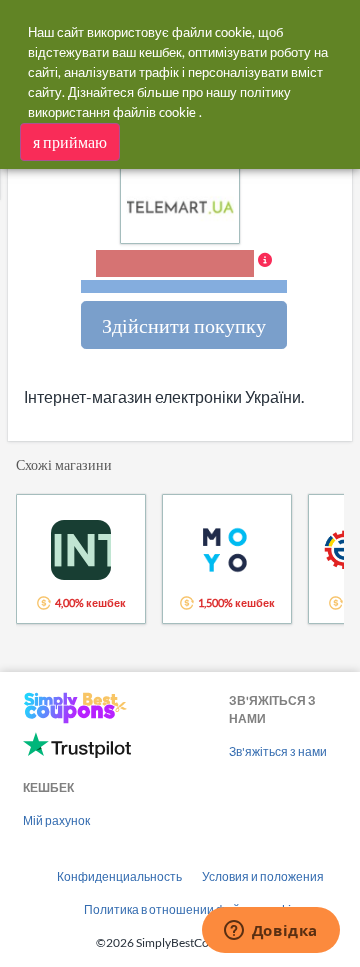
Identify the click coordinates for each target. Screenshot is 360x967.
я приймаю (70, 141)
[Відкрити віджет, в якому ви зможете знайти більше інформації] (270, 932)
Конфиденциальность (119, 876)
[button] (184, 273)
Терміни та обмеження (184, 286)
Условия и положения (263, 876)
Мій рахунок (56, 820)
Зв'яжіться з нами (278, 751)
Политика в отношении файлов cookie (190, 909)
